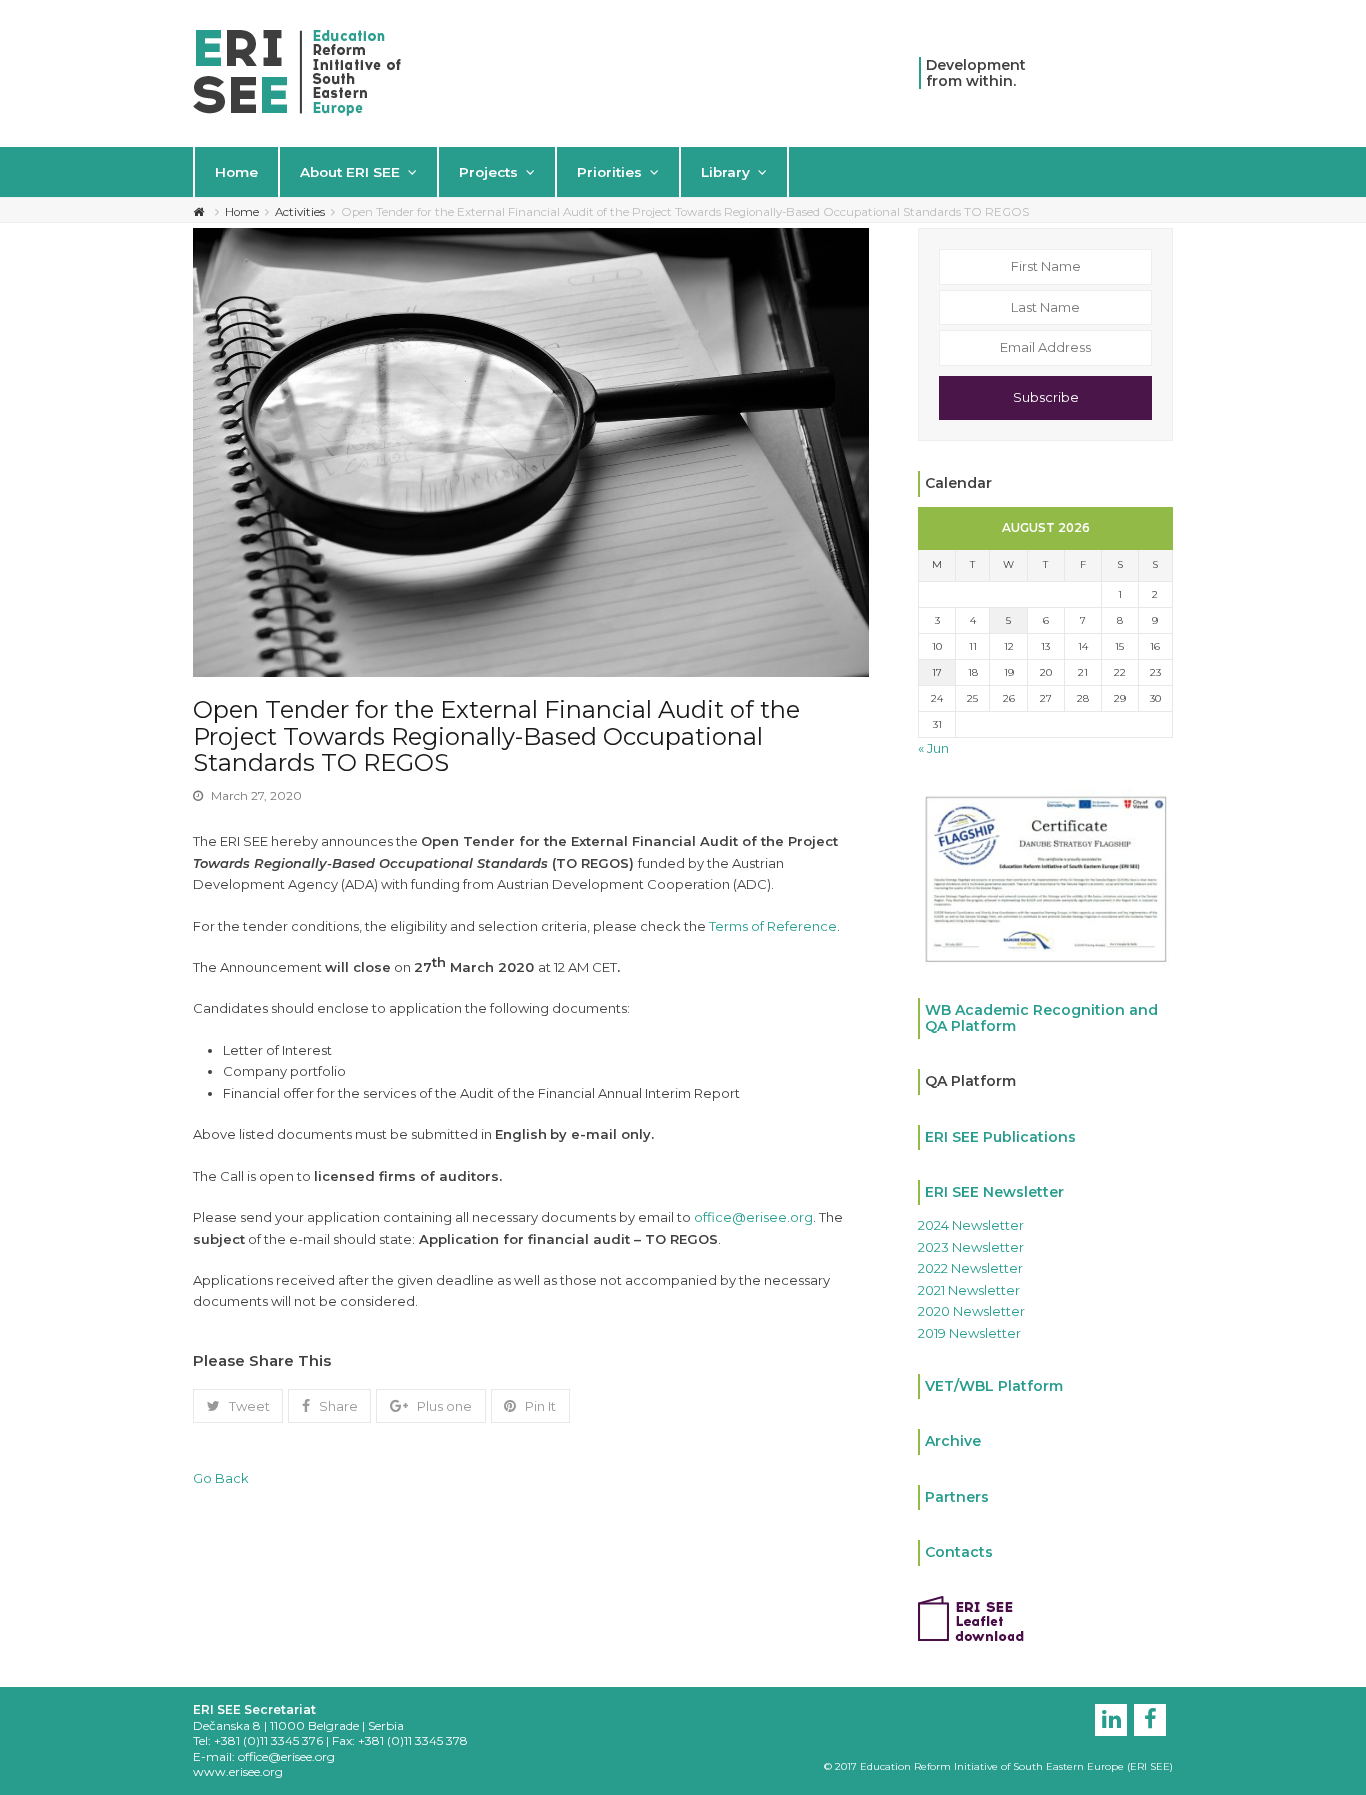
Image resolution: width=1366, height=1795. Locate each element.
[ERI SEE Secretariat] (297, 71)
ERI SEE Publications (1000, 1137)
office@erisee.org (753, 1217)
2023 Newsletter (971, 1247)
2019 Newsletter (969, 1333)
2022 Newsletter (970, 1268)
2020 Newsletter (971, 1311)
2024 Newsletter (971, 1225)
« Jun (933, 748)
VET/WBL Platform (994, 1386)
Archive (953, 1441)
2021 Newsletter (969, 1290)
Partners (957, 1497)
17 (937, 672)
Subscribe (1046, 397)
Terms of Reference (773, 926)
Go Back (221, 1478)
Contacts (959, 1552)
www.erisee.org (238, 1771)
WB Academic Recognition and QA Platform (1041, 1017)
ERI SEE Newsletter (994, 1192)
